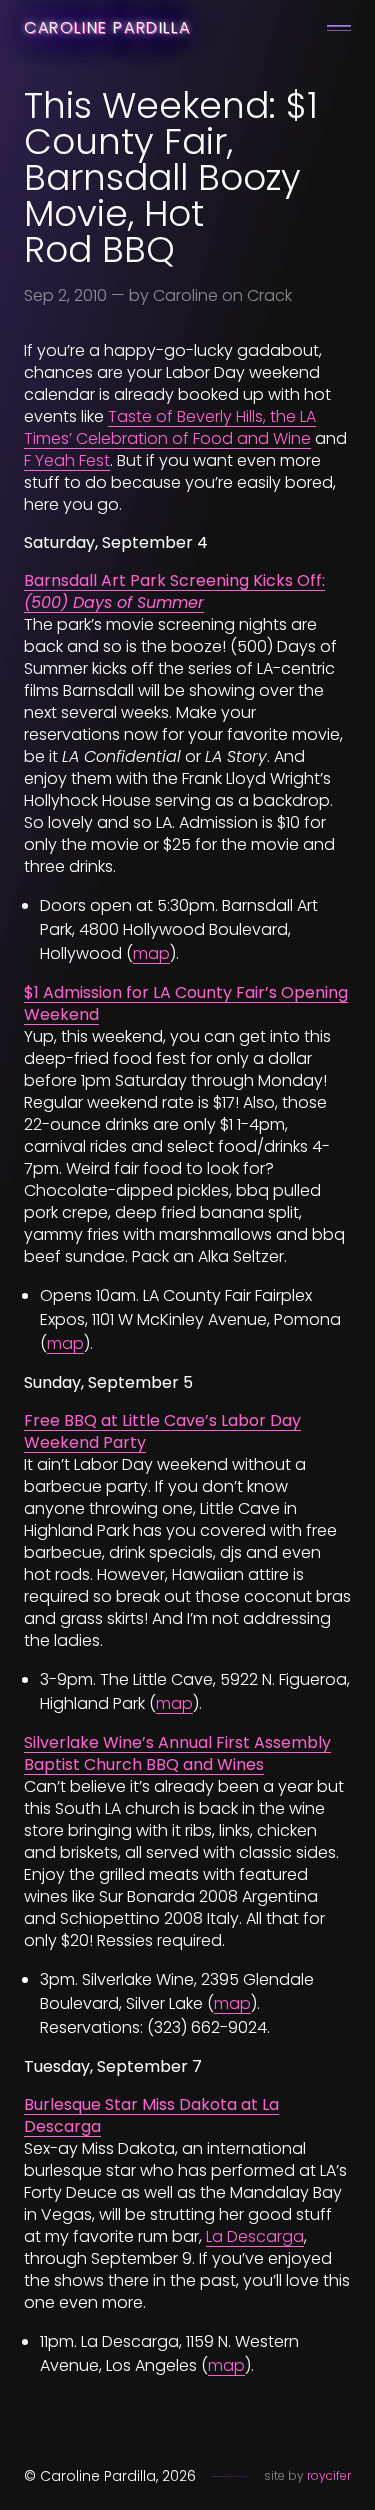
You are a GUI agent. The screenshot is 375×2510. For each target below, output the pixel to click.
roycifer (329, 2475)
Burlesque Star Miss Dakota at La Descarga (151, 2115)
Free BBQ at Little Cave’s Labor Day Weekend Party (162, 1431)
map (151, 953)
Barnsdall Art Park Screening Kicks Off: (174, 591)
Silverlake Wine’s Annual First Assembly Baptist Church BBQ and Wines (177, 1753)
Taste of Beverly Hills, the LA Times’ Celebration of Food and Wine (170, 427)
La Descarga (255, 2236)
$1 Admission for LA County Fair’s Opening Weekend (186, 1003)
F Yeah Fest (67, 460)
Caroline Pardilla (107, 27)
